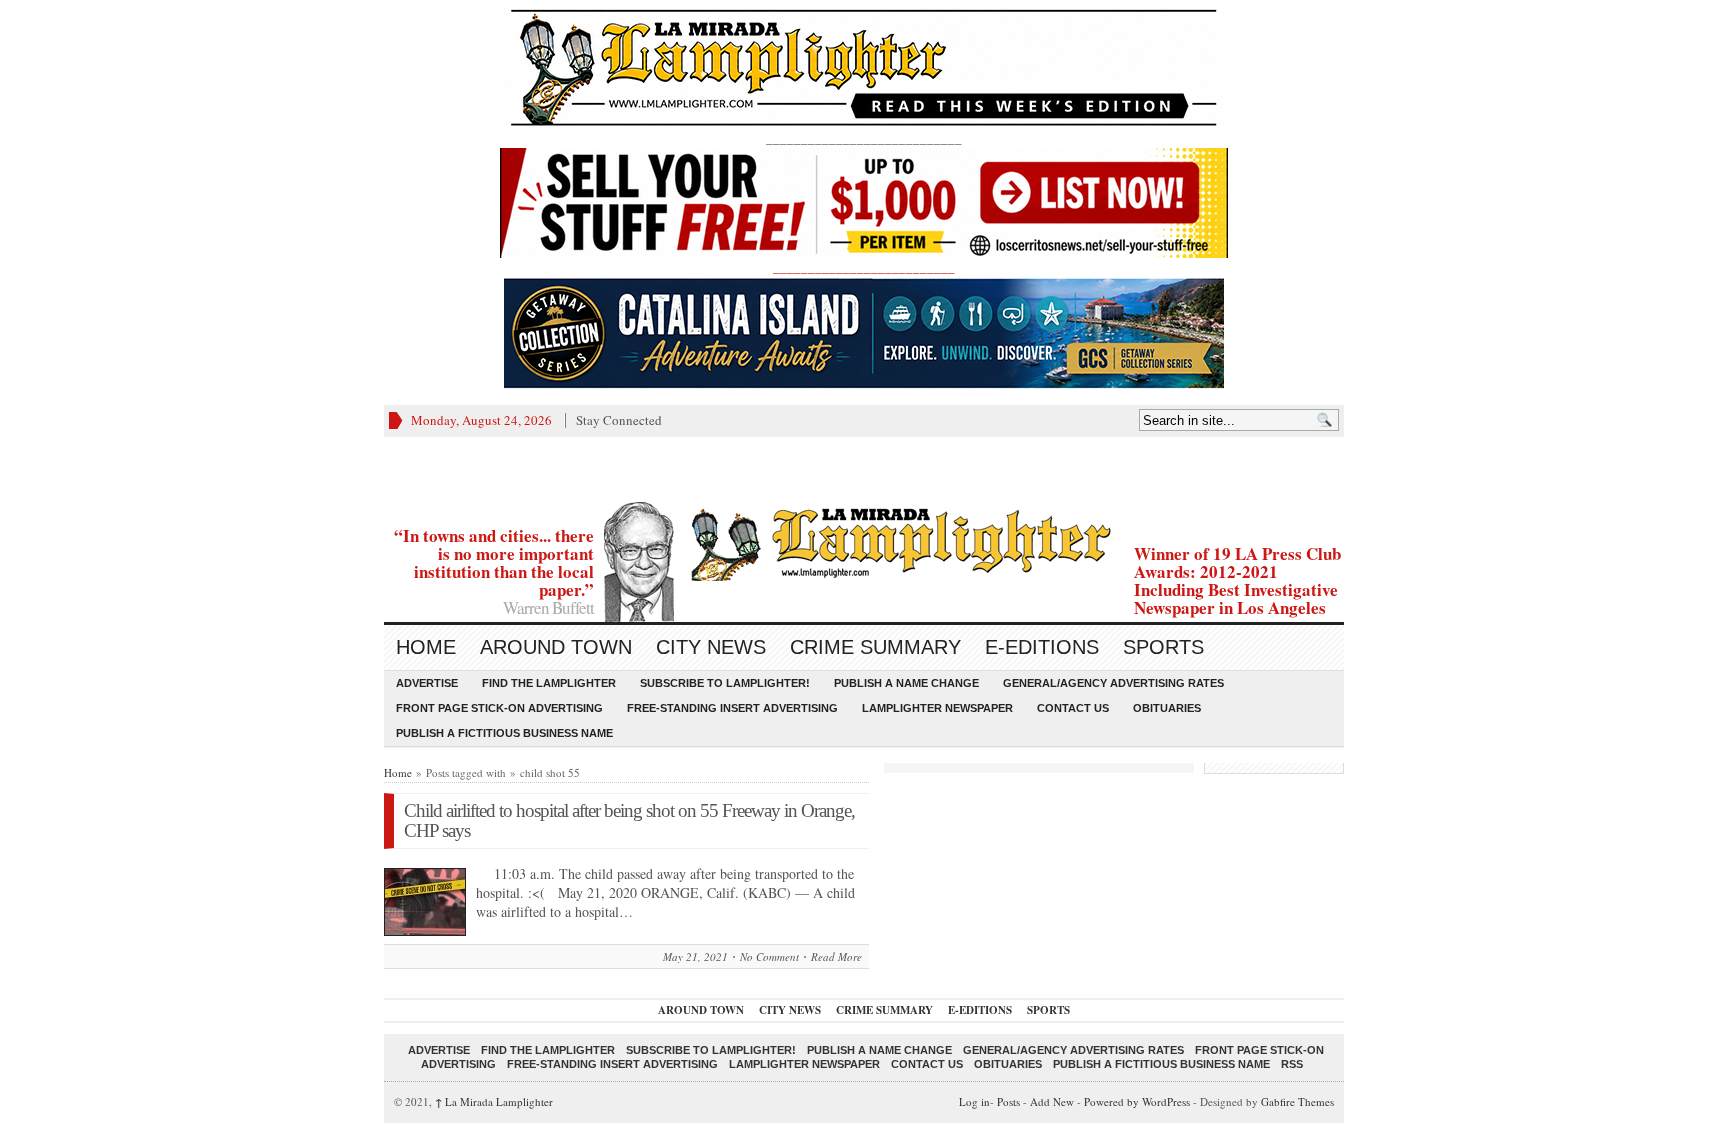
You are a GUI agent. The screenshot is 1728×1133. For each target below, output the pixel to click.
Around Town (556, 647)
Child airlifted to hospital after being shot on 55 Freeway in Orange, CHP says (629, 820)
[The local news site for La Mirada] (864, 541)
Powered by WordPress (1137, 1101)
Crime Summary (875, 647)
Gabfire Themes (1297, 1101)
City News (711, 647)
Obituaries (1167, 708)
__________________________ (864, 267)
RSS (1292, 1064)
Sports (1163, 647)
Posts (1008, 1101)
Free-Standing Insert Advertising (732, 708)
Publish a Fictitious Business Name (504, 733)
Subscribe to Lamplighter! (725, 683)
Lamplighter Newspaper (937, 708)
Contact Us (1073, 708)
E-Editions (1042, 647)
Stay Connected (619, 420)
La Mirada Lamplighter (494, 1101)
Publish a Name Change (906, 683)
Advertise (427, 683)
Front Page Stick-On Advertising (499, 708)
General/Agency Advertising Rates (1113, 683)
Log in (974, 1101)
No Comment (769, 956)
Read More (836, 956)
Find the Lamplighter (549, 683)
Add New (1052, 1101)
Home (426, 647)
